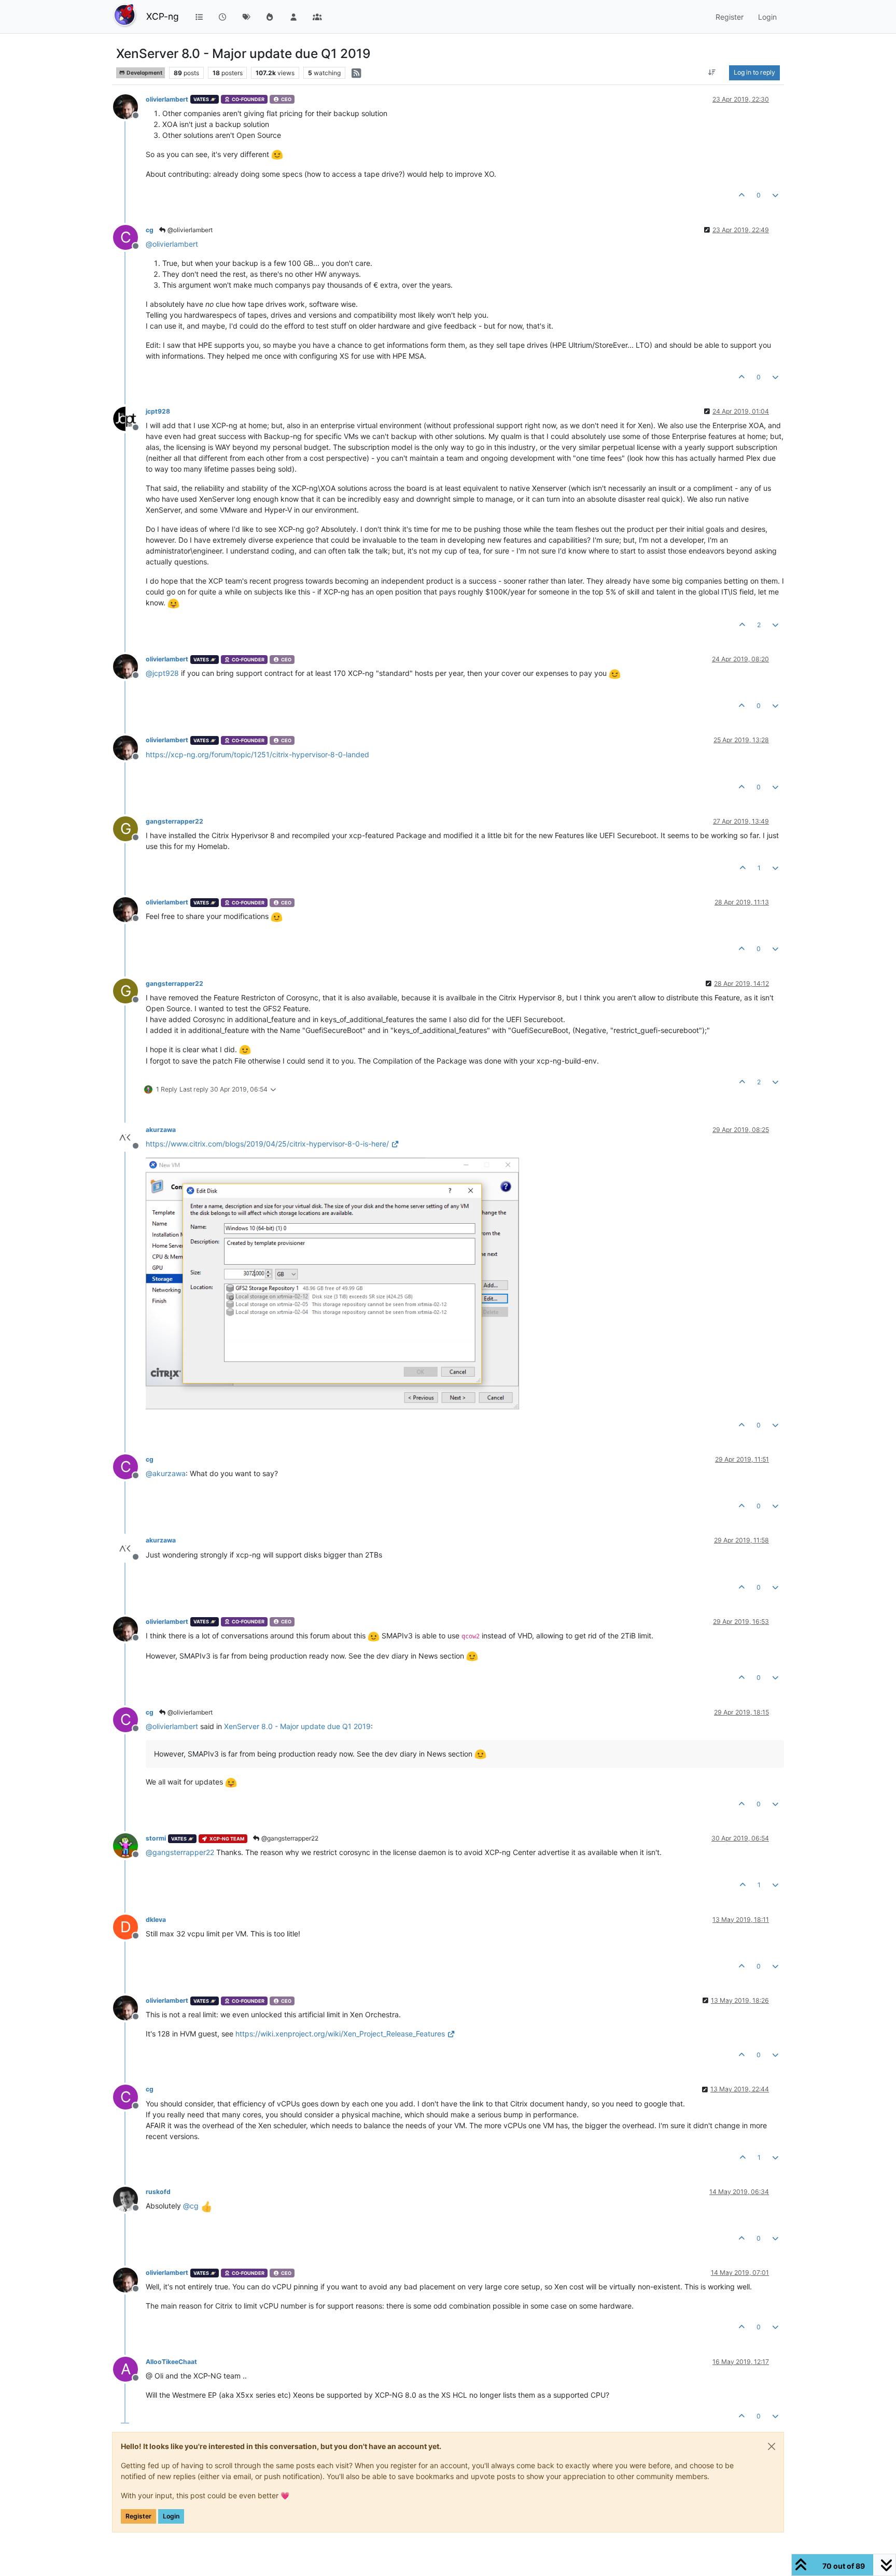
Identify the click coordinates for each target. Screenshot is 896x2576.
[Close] (772, 2446)
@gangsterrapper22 (289, 1838)
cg (150, 230)
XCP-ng (163, 16)
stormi (156, 1838)
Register (138, 2516)
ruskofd (158, 2192)
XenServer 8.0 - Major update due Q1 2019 (297, 1726)
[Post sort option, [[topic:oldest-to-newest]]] (712, 73)
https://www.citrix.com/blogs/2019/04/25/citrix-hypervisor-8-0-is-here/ (267, 1144)
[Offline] (129, 106)
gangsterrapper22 (174, 821)
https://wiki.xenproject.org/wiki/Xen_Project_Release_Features (340, 2034)
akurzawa (161, 1130)
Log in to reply (754, 72)
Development (144, 73)
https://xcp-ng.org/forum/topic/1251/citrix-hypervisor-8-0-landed (257, 754)
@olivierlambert (189, 230)
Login (171, 2516)
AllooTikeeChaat (171, 2362)
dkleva (156, 1920)
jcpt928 (158, 411)
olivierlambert (167, 99)
